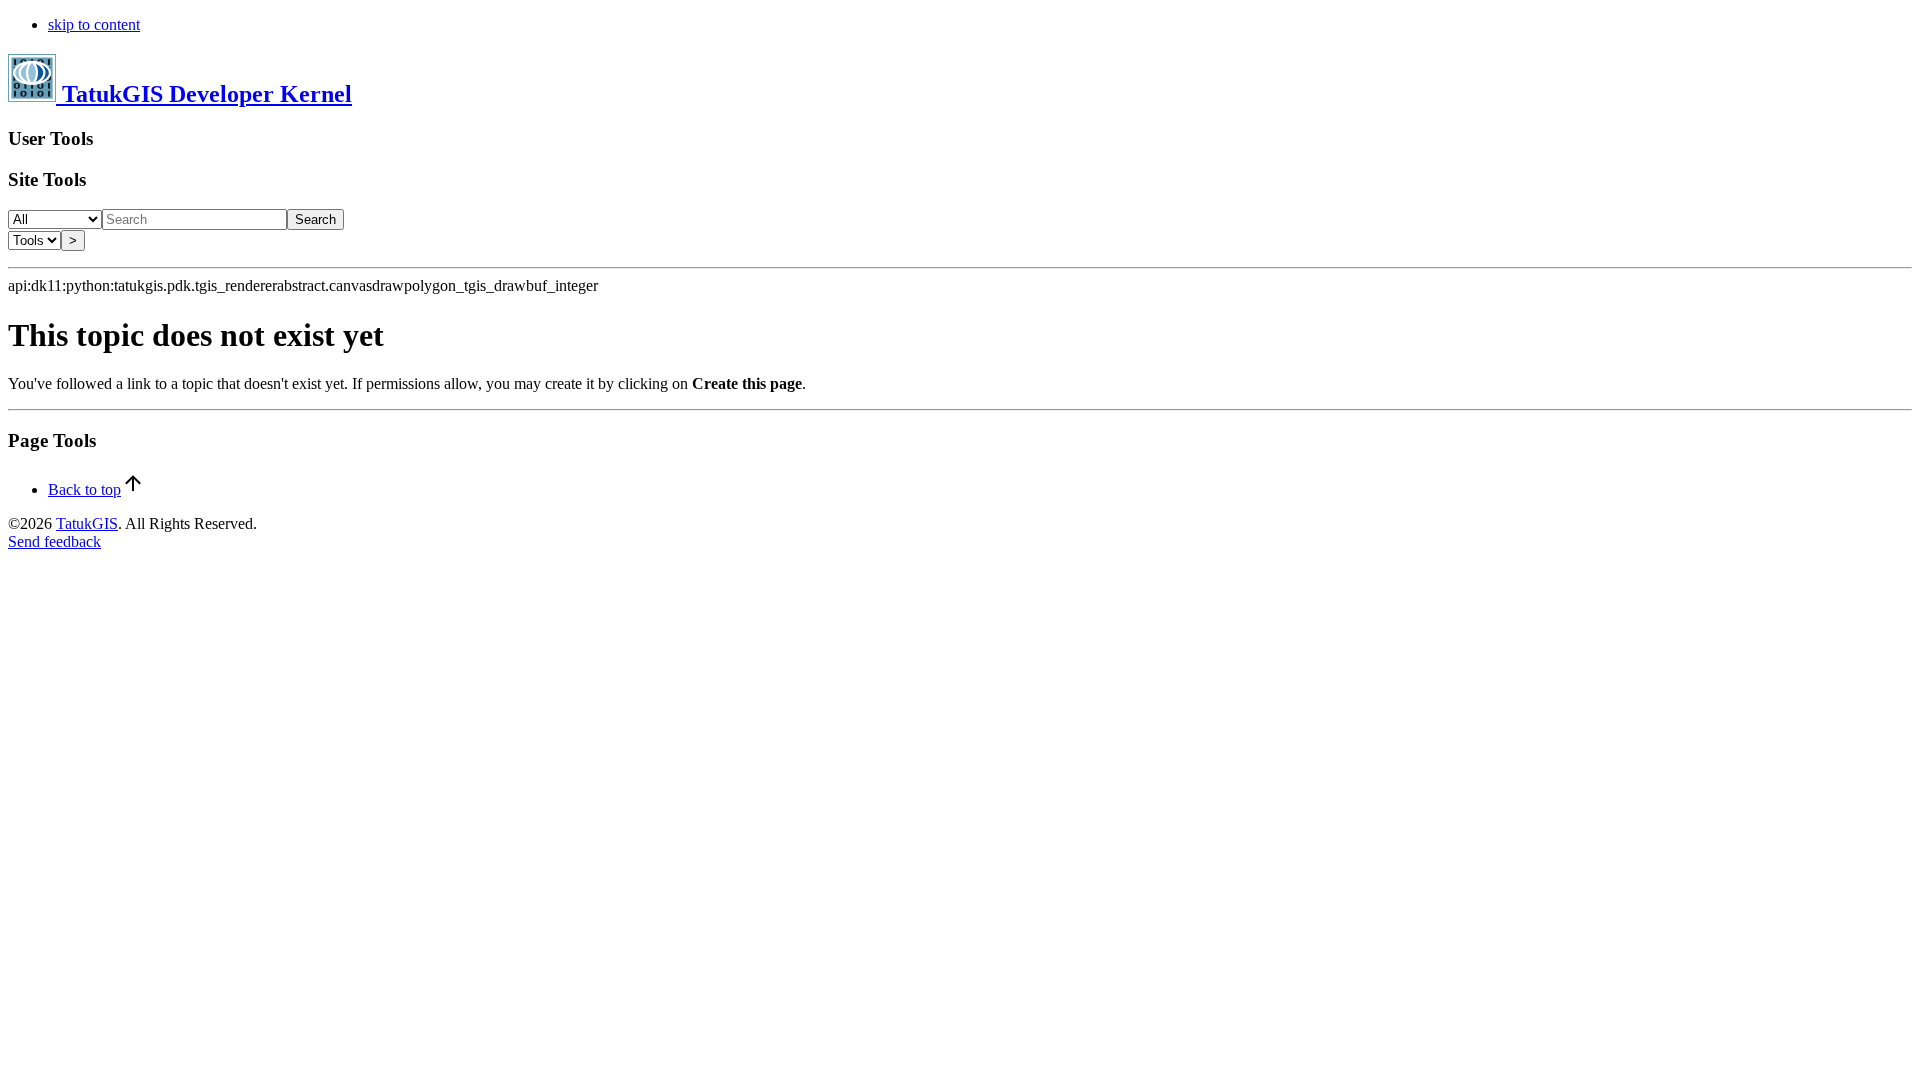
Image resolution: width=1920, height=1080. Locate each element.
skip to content (94, 24)
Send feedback (54, 541)
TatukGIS (87, 523)
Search (315, 219)
